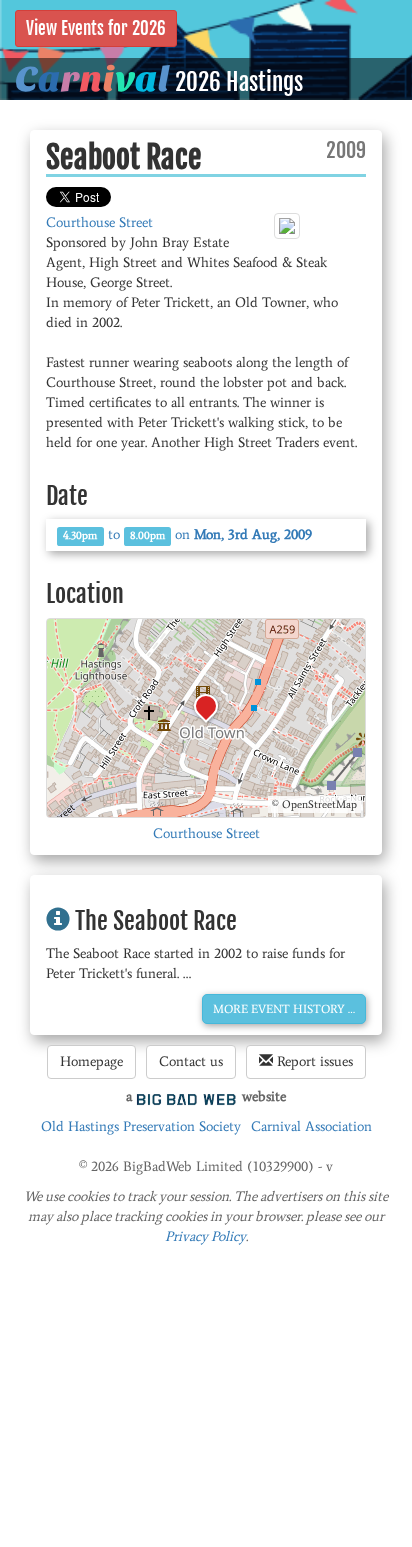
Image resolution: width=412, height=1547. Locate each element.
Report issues (313, 1061)
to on (187, 534)
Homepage (91, 1061)
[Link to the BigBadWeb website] (187, 1096)
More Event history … (284, 1009)
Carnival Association (311, 1126)
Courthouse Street (99, 222)
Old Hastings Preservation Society (141, 1126)
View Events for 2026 (96, 28)
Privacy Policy (205, 1236)
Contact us (191, 1061)
